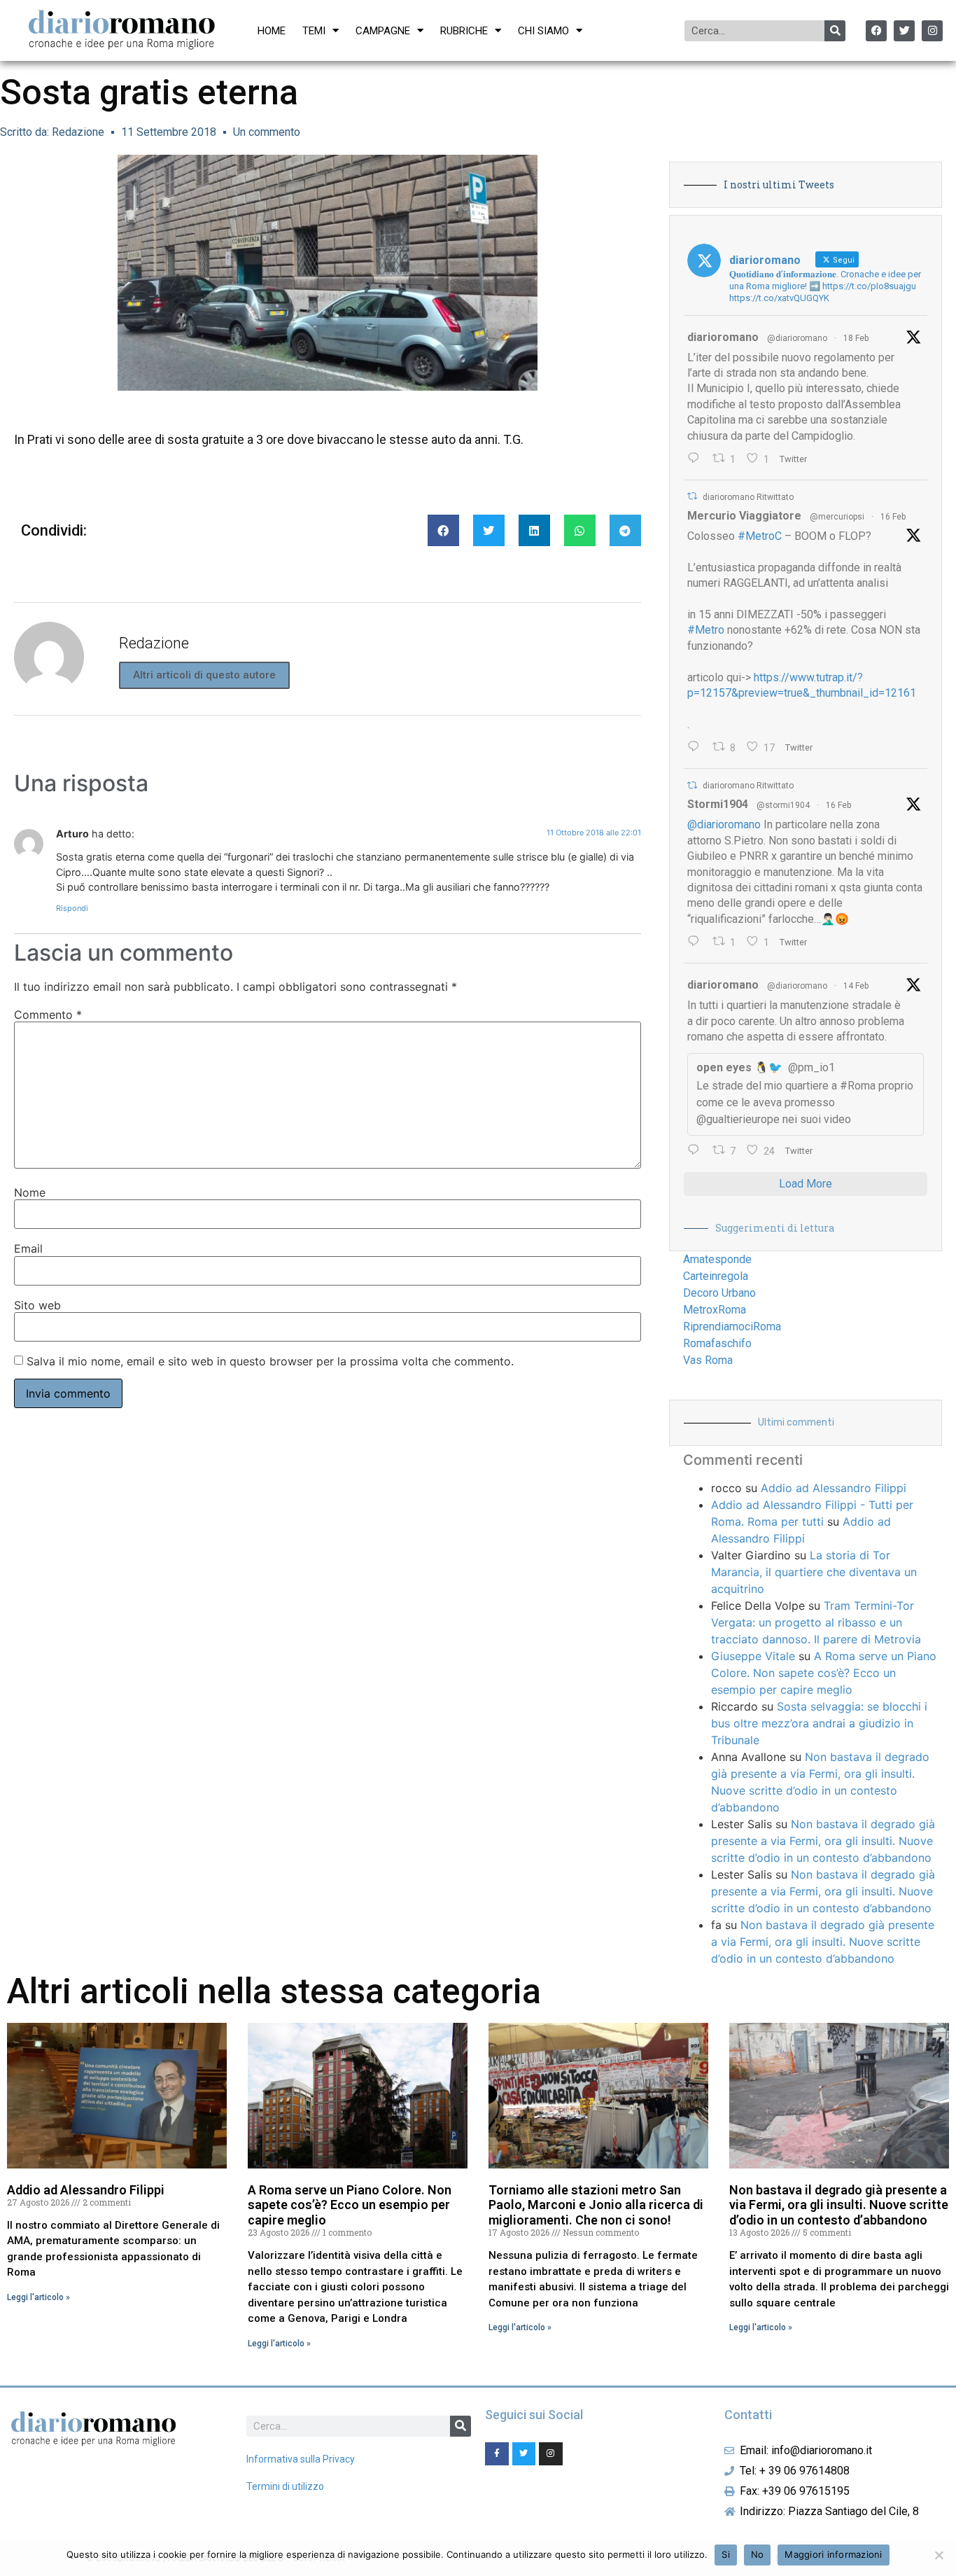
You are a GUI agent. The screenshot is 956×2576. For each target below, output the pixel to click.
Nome (30, 1192)
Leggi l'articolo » (38, 2297)
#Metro (706, 630)
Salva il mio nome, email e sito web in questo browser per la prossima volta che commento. (270, 1361)
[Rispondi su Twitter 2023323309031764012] (697, 748)
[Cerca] (835, 31)
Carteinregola (716, 1276)
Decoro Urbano (719, 1293)
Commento (48, 1015)
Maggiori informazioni (833, 2554)
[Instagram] (932, 31)
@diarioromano (797, 338)
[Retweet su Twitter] (692, 496)
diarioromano (723, 337)
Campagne (383, 31)
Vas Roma (708, 1360)
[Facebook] (876, 31)
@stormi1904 (783, 805)
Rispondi (72, 908)
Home (272, 31)
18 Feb (856, 338)
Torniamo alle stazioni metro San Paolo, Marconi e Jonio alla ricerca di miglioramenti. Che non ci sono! (596, 2205)
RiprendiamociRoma (732, 1327)
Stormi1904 (718, 804)
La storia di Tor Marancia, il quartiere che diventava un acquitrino (814, 1572)
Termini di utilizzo (285, 2486)
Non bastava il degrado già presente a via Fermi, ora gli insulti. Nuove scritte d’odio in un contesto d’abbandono (823, 1841)
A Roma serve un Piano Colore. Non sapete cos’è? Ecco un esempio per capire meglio (824, 1673)
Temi (314, 31)
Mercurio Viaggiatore (744, 516)
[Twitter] (904, 31)
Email (28, 1248)
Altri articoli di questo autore (204, 675)
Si (726, 2554)
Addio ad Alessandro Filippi (834, 1488)
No (758, 2554)
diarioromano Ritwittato (748, 497)
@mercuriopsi (837, 517)
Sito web (37, 1305)
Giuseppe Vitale (753, 1656)
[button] (443, 530)
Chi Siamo (543, 31)
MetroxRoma (715, 1310)
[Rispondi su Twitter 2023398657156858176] (697, 942)
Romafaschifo (717, 1343)
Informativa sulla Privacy (301, 2459)
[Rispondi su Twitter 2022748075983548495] (697, 1151)
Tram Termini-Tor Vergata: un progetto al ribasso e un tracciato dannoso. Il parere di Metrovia (816, 1622)
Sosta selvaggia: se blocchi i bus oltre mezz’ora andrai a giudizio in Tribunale (819, 1723)
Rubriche (464, 31)
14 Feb (856, 986)
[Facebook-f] (497, 2454)
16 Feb (893, 517)
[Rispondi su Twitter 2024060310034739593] (697, 459)
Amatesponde (717, 1259)
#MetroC (760, 536)
